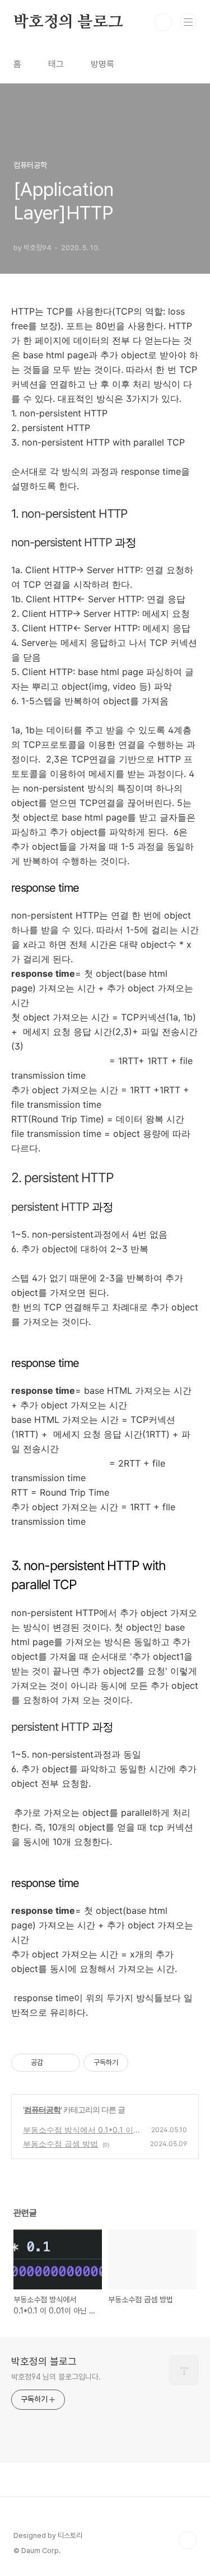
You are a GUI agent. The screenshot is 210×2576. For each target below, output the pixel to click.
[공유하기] (53, 2063)
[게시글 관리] (67, 2063)
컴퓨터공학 (42, 2109)
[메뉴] (188, 22)
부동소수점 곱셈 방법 (60, 2144)
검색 (163, 22)
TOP (188, 2540)
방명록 (102, 64)
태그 (56, 64)
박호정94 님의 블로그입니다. (56, 2377)
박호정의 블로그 (68, 22)
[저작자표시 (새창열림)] (133, 2063)
